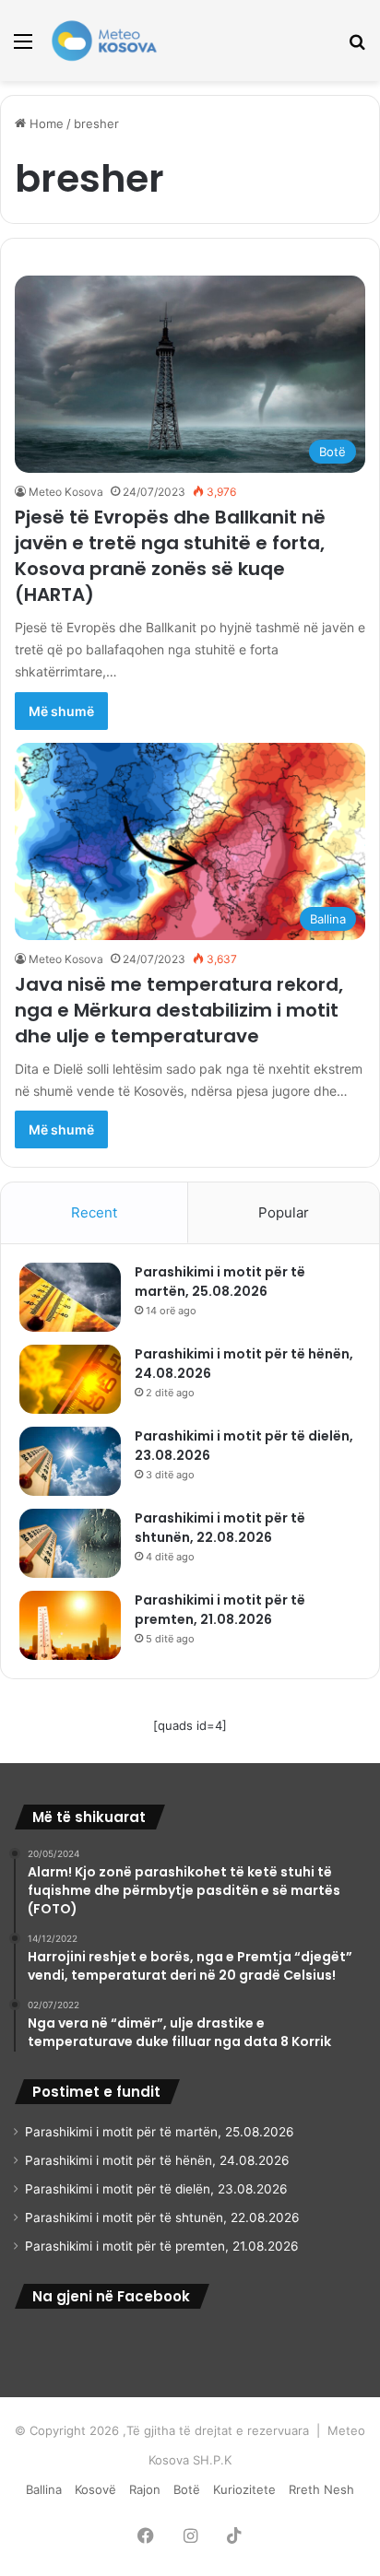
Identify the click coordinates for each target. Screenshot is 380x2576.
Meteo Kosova (66, 492)
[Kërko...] (357, 47)
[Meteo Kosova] (104, 41)
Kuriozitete (244, 2489)
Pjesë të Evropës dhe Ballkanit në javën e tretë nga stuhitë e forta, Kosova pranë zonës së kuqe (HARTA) (170, 556)
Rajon (145, 2489)
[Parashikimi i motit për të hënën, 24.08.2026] (70, 1379)
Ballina (44, 2489)
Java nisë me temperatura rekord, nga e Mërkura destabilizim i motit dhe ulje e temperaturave (179, 1010)
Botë (187, 2489)
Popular (284, 1212)
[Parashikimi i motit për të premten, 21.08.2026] (70, 1625)
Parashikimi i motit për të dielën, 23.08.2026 (156, 2189)
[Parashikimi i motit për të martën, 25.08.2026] (70, 1297)
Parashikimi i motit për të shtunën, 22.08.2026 (220, 1528)
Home (45, 124)
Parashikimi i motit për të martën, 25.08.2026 (220, 1282)
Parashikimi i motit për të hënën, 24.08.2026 (157, 2160)
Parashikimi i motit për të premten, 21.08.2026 (220, 1610)
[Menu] (23, 47)
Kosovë (95, 2489)
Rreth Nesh (321, 2489)
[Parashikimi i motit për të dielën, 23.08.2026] (70, 1461)
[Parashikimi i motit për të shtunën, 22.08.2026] (70, 1543)
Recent (94, 1212)
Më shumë (61, 711)
